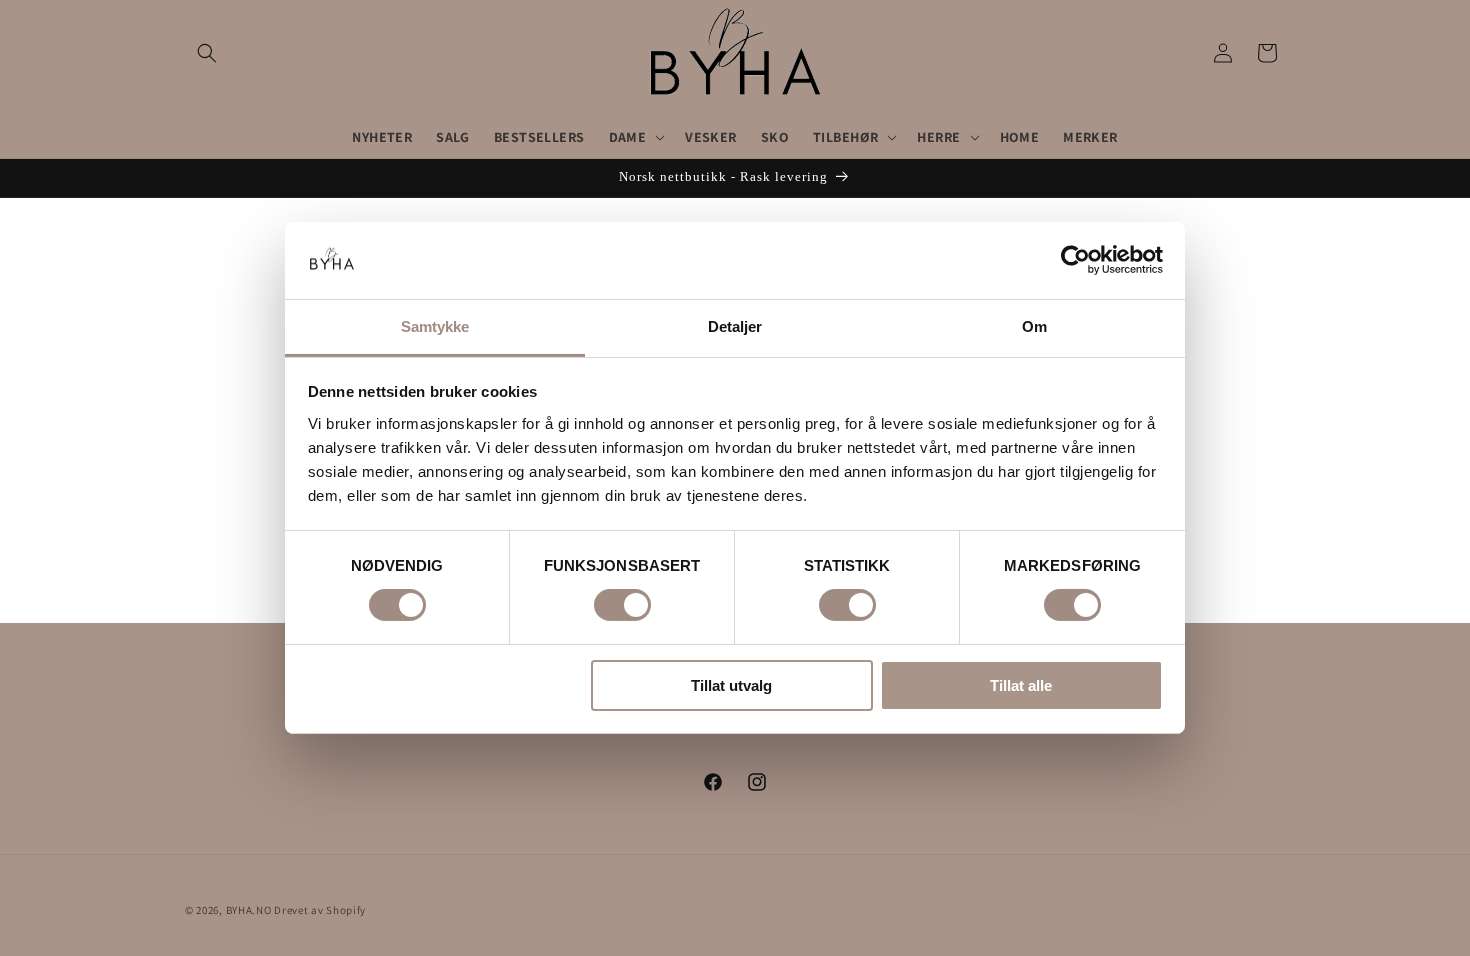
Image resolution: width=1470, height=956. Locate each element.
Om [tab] (1034, 326)
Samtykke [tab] (435, 326)
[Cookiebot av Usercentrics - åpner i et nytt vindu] (1075, 260)
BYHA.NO (249, 910)
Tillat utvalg (731, 685)
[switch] (622, 605)
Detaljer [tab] (735, 326)
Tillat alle (1021, 685)
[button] (207, 53)
